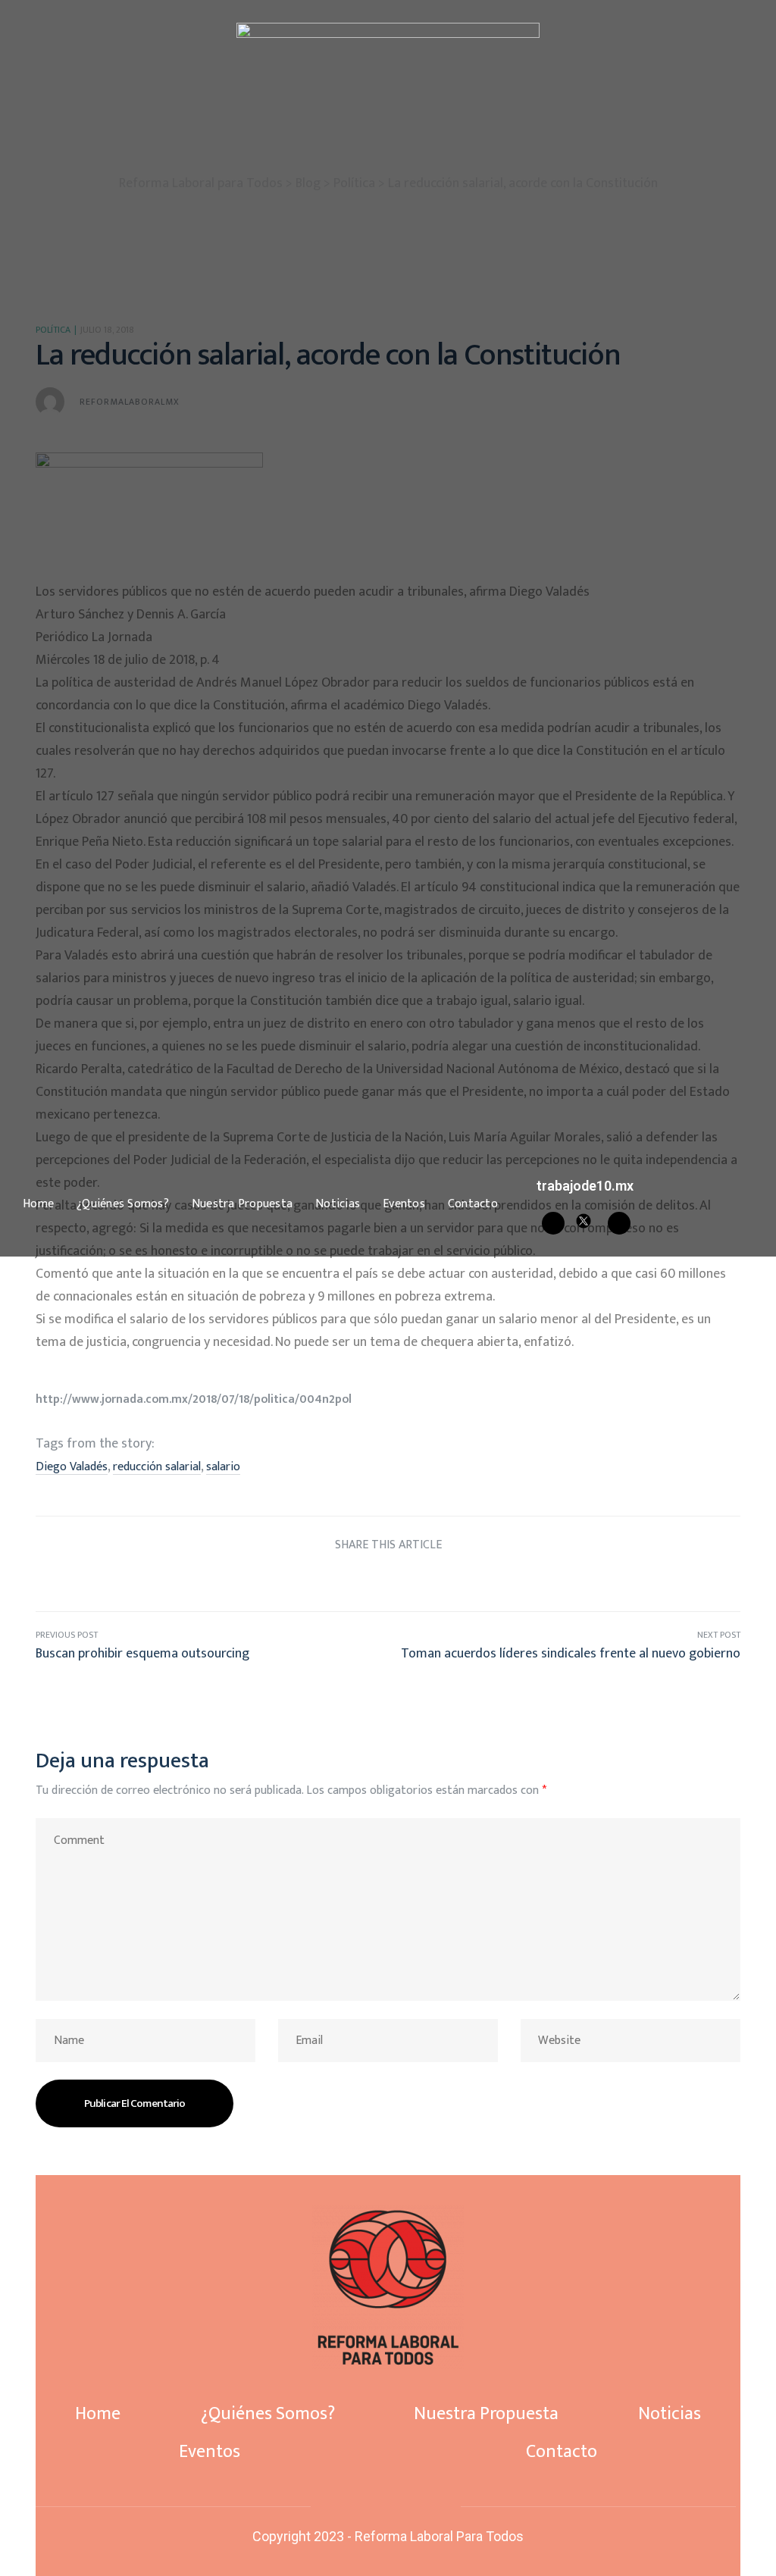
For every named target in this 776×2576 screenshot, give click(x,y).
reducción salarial (157, 1467)
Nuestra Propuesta (242, 1204)
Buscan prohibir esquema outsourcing (212, 1646)
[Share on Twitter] (332, 1581)
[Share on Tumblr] (388, 1581)
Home (38, 1204)
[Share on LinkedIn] (360, 1581)
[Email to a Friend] (473, 1581)
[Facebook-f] (361, 2506)
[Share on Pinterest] (444, 1581)
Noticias (338, 1204)
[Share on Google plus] (416, 1581)
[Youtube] (619, 1223)
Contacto (473, 1204)
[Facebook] (553, 1223)
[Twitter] (386, 2506)
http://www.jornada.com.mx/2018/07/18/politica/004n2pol (194, 1399)
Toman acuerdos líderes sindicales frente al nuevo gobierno (564, 1646)
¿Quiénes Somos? (123, 1204)
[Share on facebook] (303, 1581)
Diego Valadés (72, 1467)
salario (223, 1467)
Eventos (404, 1204)
